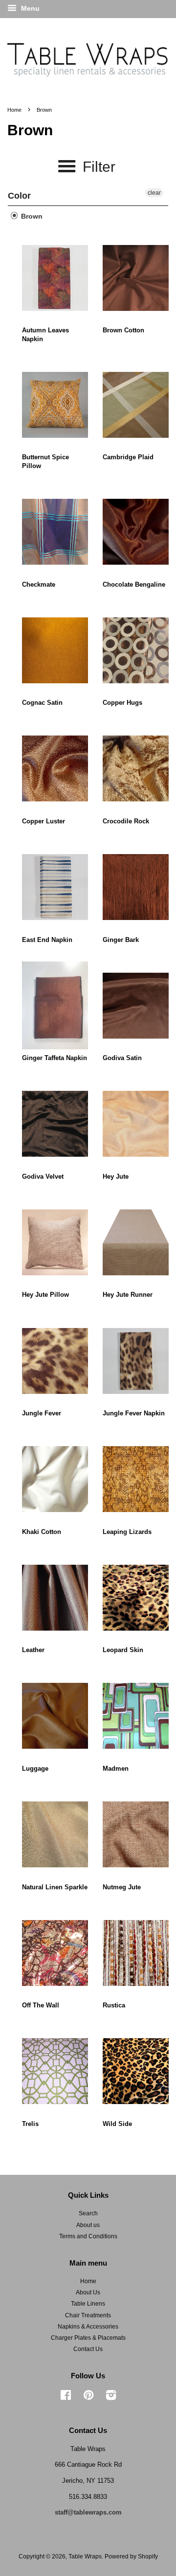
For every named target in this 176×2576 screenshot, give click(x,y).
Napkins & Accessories (88, 2327)
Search (88, 2213)
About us (88, 2225)
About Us (88, 2292)
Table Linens (88, 2304)
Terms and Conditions (88, 2236)
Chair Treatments (88, 2315)
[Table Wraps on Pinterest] (88, 2397)
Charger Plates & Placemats (88, 2338)
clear (154, 193)
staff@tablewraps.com (88, 2512)
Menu (29, 8)
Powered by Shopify (131, 2556)
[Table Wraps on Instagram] (111, 2397)
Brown (31, 216)
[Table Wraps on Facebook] (66, 2397)
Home (14, 110)
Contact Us (88, 2349)
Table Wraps (85, 2556)
